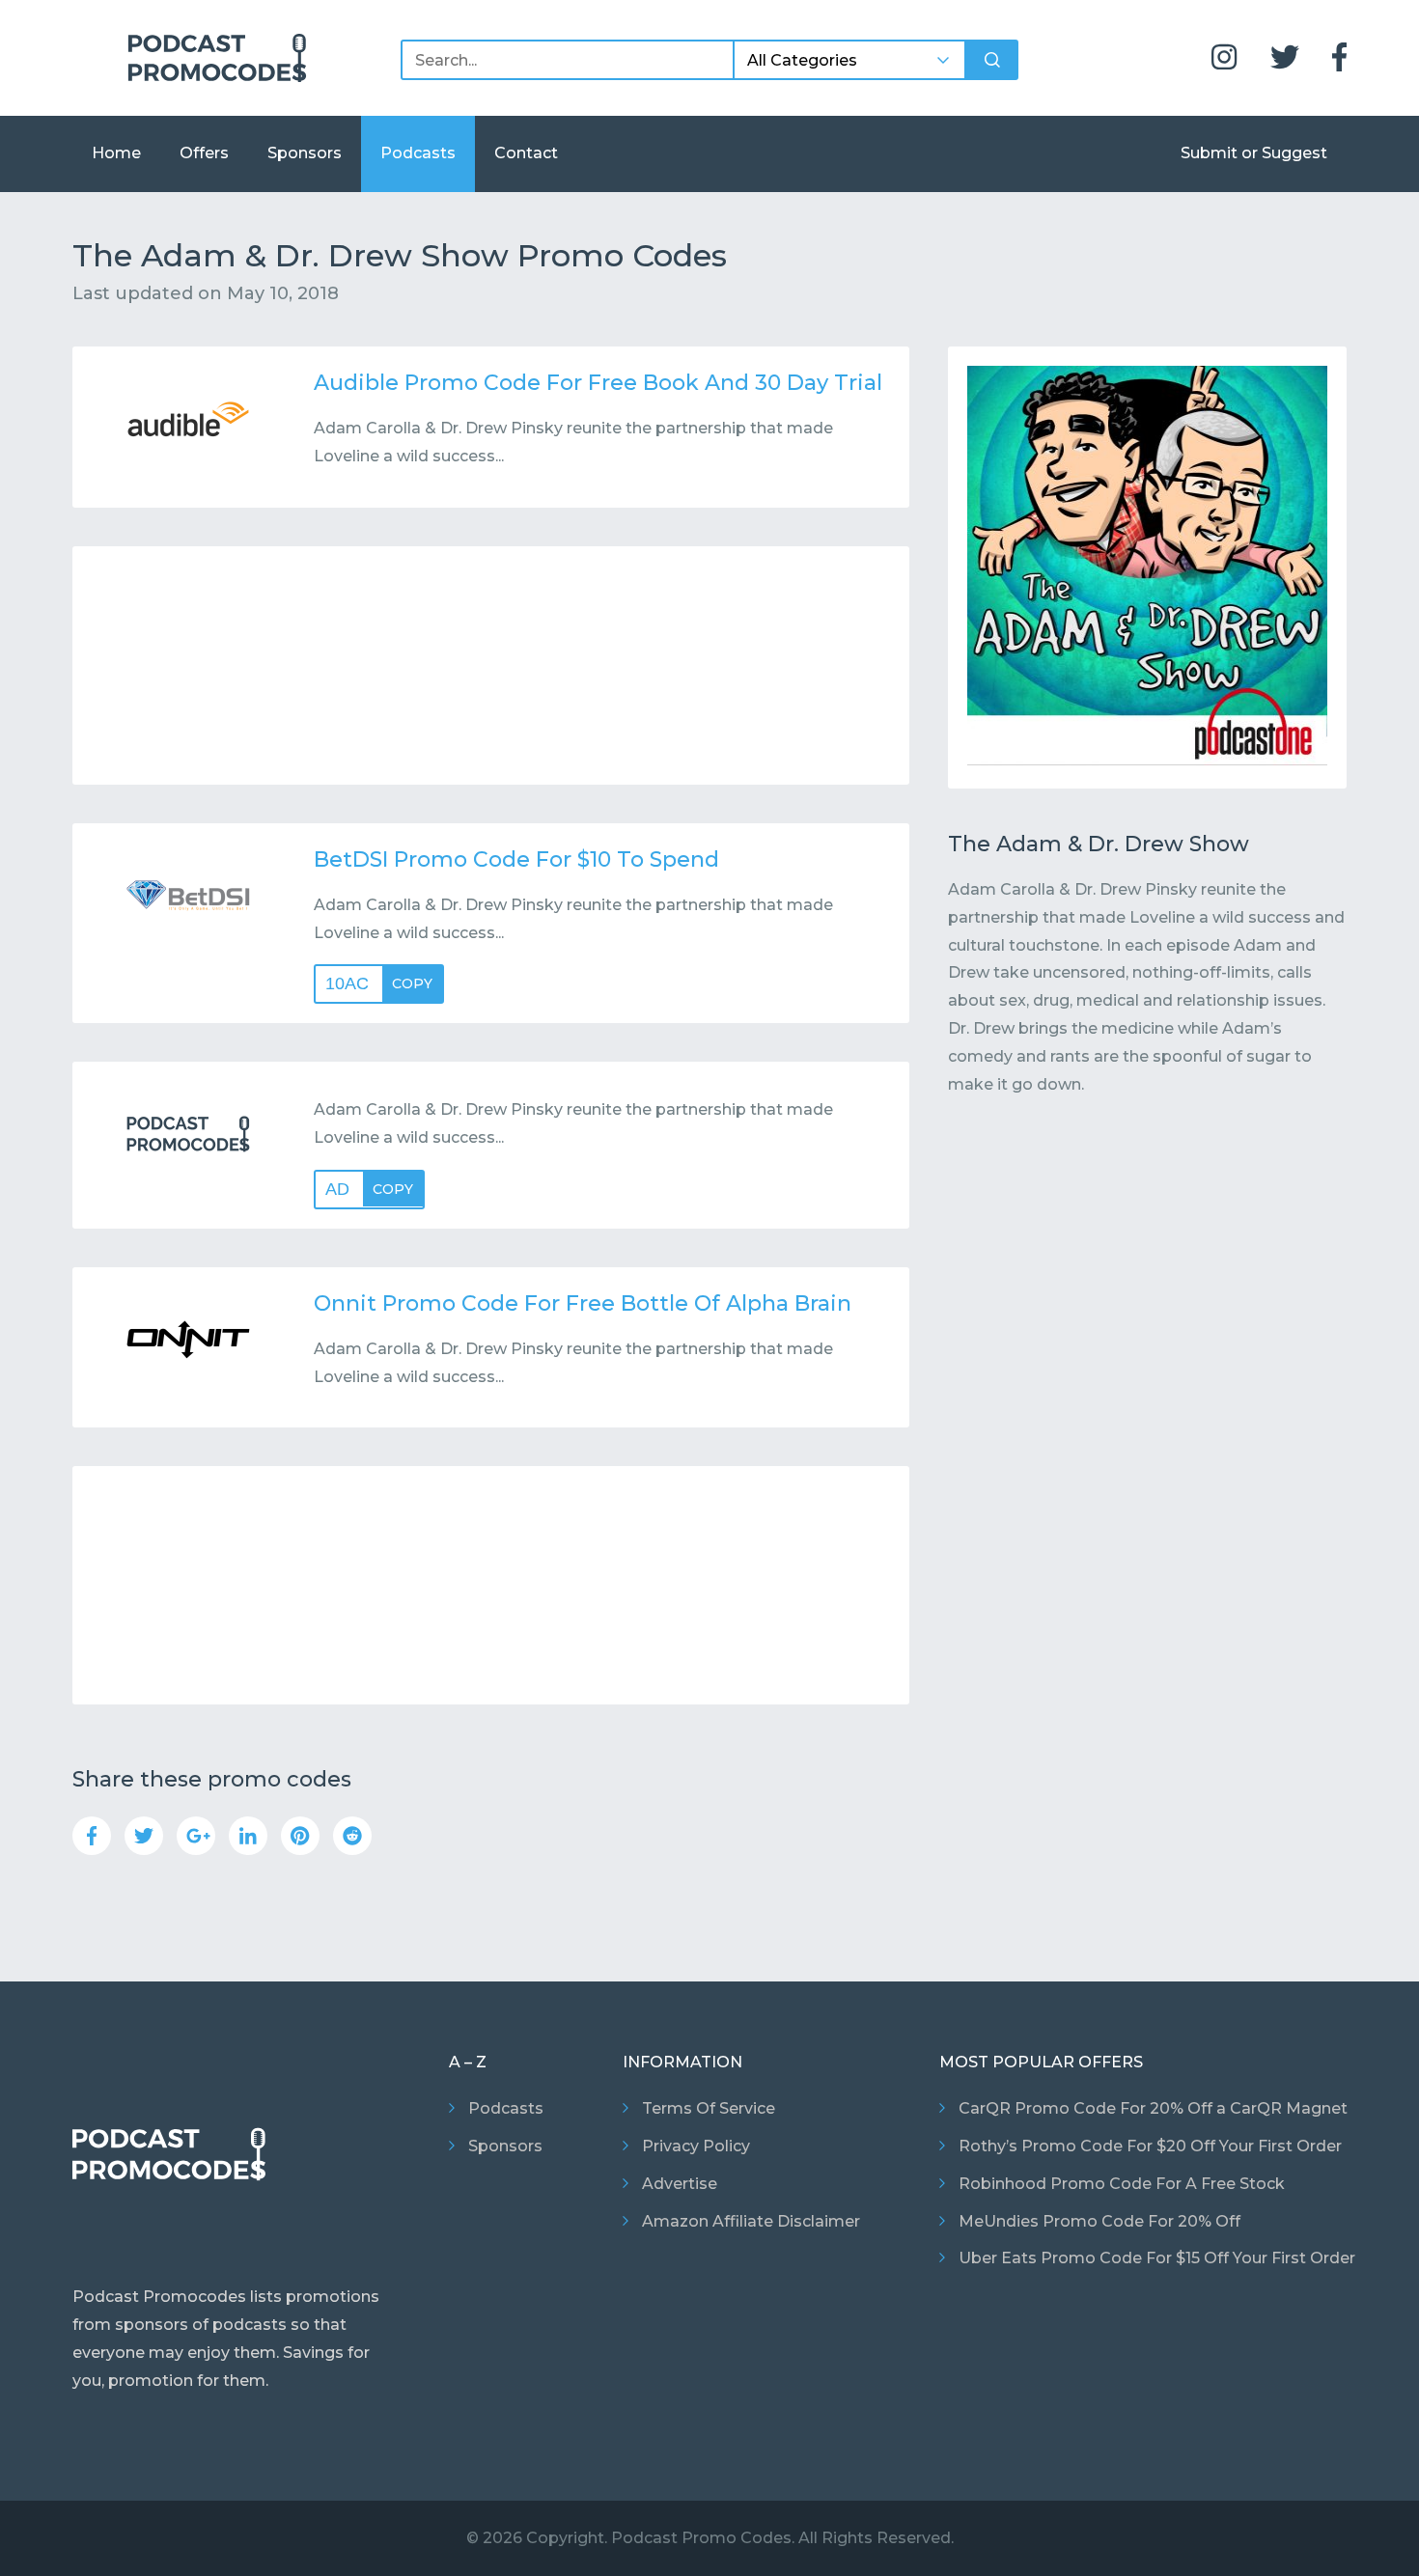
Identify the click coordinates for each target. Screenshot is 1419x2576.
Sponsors (305, 153)
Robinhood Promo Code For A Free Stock (1122, 2184)
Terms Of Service (709, 2108)
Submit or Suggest (1254, 153)
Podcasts (418, 153)
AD (369, 1189)
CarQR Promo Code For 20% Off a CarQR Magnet (1153, 2108)
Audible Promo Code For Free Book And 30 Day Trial (598, 383)
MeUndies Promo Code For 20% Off (1099, 2221)
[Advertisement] (491, 665)
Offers (204, 153)
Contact (526, 153)
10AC (379, 983)
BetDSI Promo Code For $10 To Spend (516, 859)
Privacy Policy (696, 2146)
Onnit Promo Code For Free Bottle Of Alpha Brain (583, 1303)
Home (116, 153)
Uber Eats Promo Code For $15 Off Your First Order (1157, 2258)
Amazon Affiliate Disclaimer (751, 2221)
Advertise (680, 2184)
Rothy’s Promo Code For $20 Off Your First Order (1150, 2146)
